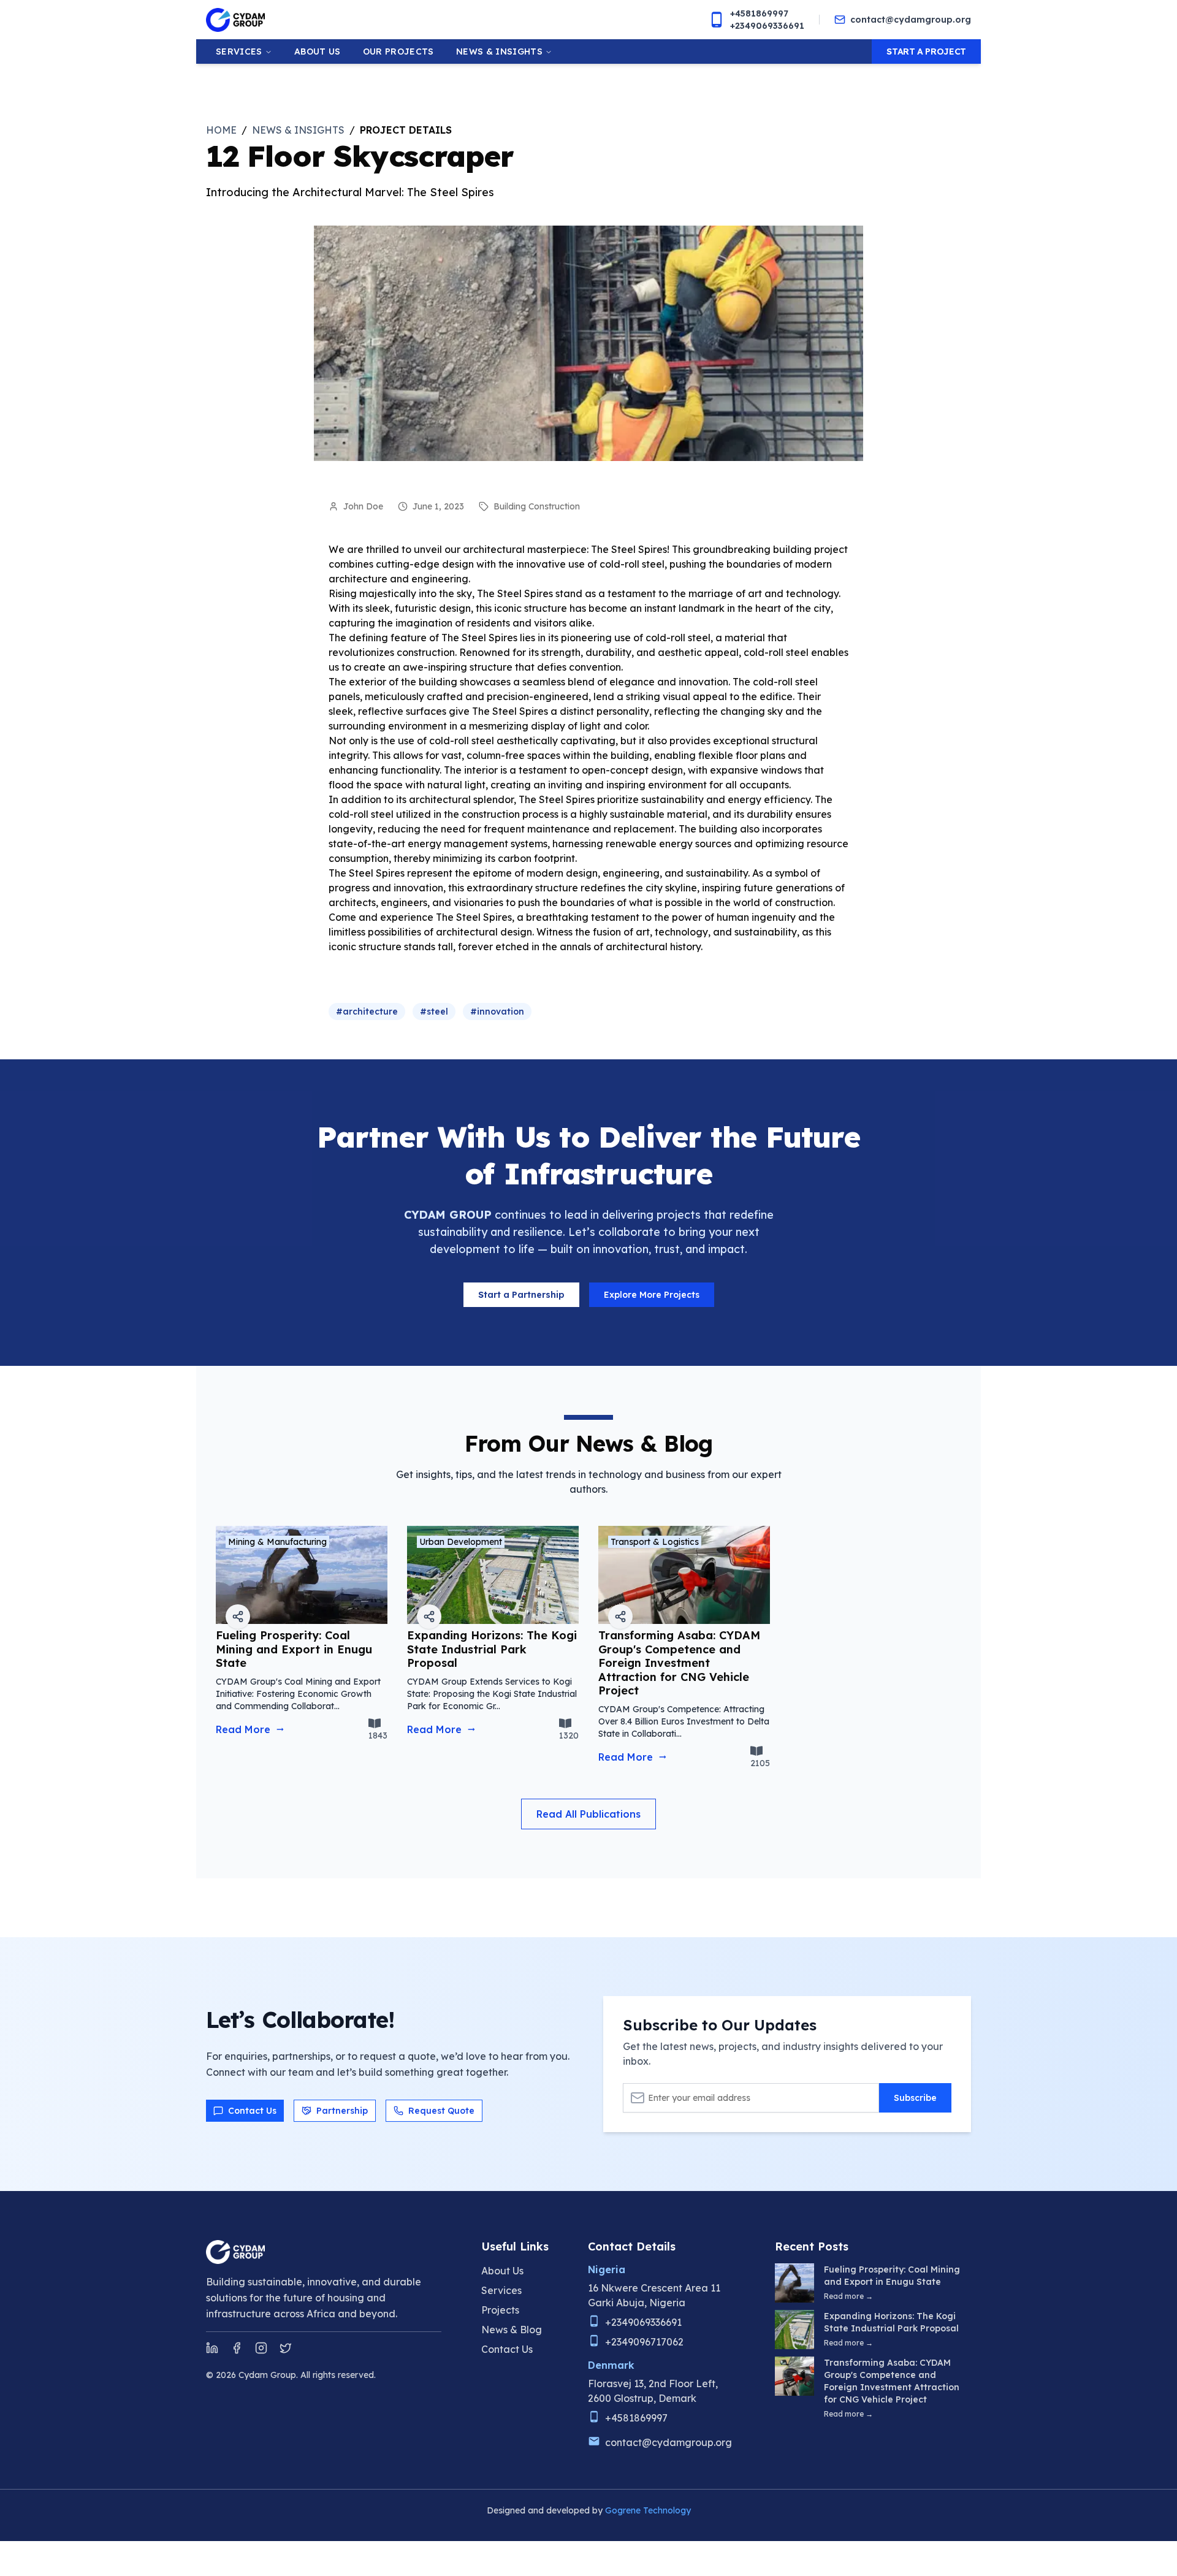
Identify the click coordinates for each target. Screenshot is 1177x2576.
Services (501, 2290)
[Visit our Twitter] (286, 2348)
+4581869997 (759, 13)
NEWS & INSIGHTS (499, 51)
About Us (502, 2271)
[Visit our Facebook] (237, 2348)
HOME (221, 130)
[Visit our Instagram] (261, 2348)
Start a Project (926, 51)
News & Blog (512, 2330)
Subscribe (915, 2098)
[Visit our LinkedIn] (212, 2348)
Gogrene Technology (648, 2510)
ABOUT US (318, 51)
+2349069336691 (767, 26)
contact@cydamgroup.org (911, 20)
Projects (500, 2310)
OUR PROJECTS (398, 51)
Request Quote (441, 2111)
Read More (243, 1729)
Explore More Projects (652, 1295)
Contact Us (252, 2111)
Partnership (342, 2111)
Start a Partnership (521, 1295)
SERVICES (239, 51)
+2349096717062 (644, 2342)
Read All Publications (588, 1814)
